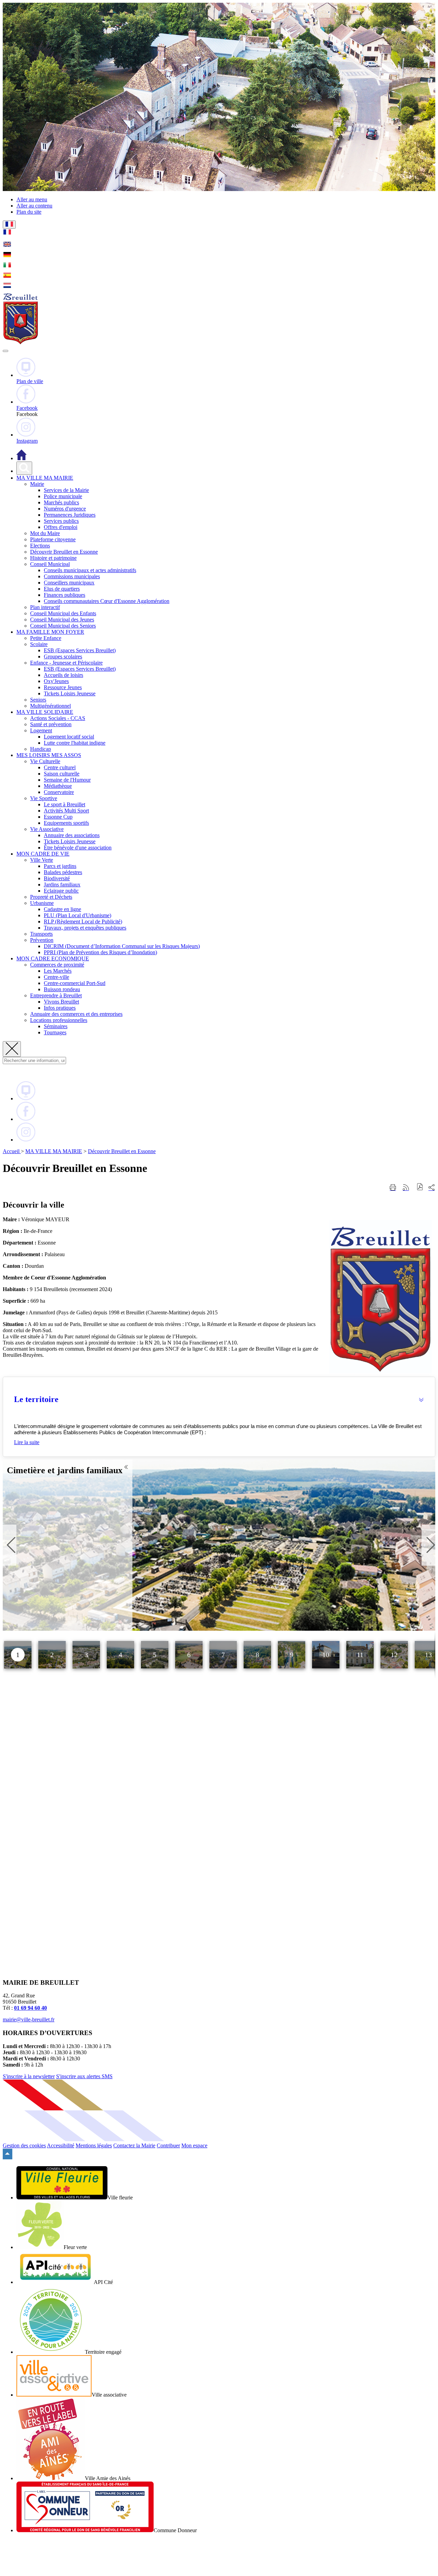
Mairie (37, 484)
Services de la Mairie (66, 490)
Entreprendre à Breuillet (56, 995)
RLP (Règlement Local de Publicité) (83, 921)
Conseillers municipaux (69, 583)
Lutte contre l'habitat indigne (75, 743)
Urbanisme (42, 903)
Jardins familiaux (62, 885)
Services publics (61, 521)
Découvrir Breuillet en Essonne (64, 552)
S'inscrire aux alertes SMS (84, 2076)
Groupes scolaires (63, 656)
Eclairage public (61, 891)
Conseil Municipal (50, 564)
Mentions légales (94, 2145)
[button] (219, 1399)
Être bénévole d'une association (78, 848)
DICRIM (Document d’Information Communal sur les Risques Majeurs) (122, 946)
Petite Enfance (46, 638)
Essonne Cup (58, 817)
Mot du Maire (45, 533)
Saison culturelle (62, 774)
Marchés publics (61, 502)
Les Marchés (58, 971)
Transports (41, 934)
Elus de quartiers (62, 589)
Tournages (55, 1032)
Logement (41, 730)
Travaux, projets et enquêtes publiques (85, 928)
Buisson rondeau (62, 989)
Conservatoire (59, 792)
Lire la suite (27, 1442)
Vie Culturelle (45, 761)
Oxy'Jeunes (56, 681)
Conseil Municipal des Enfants (63, 613)
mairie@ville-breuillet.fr (29, 2019)
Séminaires (56, 1026)
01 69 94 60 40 (30, 2008)
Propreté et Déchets (51, 897)
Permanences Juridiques (70, 515)
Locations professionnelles (59, 1020)
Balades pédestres (63, 872)
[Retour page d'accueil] (21, 343)
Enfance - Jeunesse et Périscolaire (66, 663)
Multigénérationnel (50, 706)
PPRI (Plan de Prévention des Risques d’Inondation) (100, 952)
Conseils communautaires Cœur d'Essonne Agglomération (107, 601)
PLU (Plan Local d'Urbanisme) (78, 915)
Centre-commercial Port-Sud (75, 983)
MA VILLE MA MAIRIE (54, 1151)
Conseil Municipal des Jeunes (62, 620)
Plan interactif (45, 607)
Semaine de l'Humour (67, 780)
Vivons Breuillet (61, 1002)
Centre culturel (60, 767)
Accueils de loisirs (63, 675)
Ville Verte (42, 860)
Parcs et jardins (60, 866)
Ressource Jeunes (63, 687)
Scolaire (39, 644)
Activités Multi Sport (66, 811)
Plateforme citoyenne (53, 539)
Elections (40, 546)
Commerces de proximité (57, 965)
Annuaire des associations (72, 835)
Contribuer (168, 2145)
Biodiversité (57, 878)
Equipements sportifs (66, 823)
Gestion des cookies (24, 2145)
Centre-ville (56, 977)
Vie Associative (47, 829)
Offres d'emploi (61, 527)
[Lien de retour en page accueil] (22, 458)
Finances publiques (65, 595)
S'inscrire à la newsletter (29, 2076)
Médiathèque (58, 786)
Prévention (42, 940)
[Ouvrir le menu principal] (5, 351)
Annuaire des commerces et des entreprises (76, 1014)
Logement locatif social (69, 737)
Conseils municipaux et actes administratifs (90, 570)
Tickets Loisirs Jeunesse (70, 693)
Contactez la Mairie (134, 2145)
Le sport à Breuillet (65, 804)
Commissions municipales (72, 576)
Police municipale (63, 496)
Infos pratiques (60, 1008)
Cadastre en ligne (62, 909)
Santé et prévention (51, 724)
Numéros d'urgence (65, 509)
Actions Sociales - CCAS (58, 718)
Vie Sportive (44, 798)
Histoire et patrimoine (53, 558)
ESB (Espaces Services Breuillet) (80, 650)
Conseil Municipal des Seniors (63, 626)
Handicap (41, 749)
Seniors (38, 700)
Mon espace (194, 2145)
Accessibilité (61, 2145)
